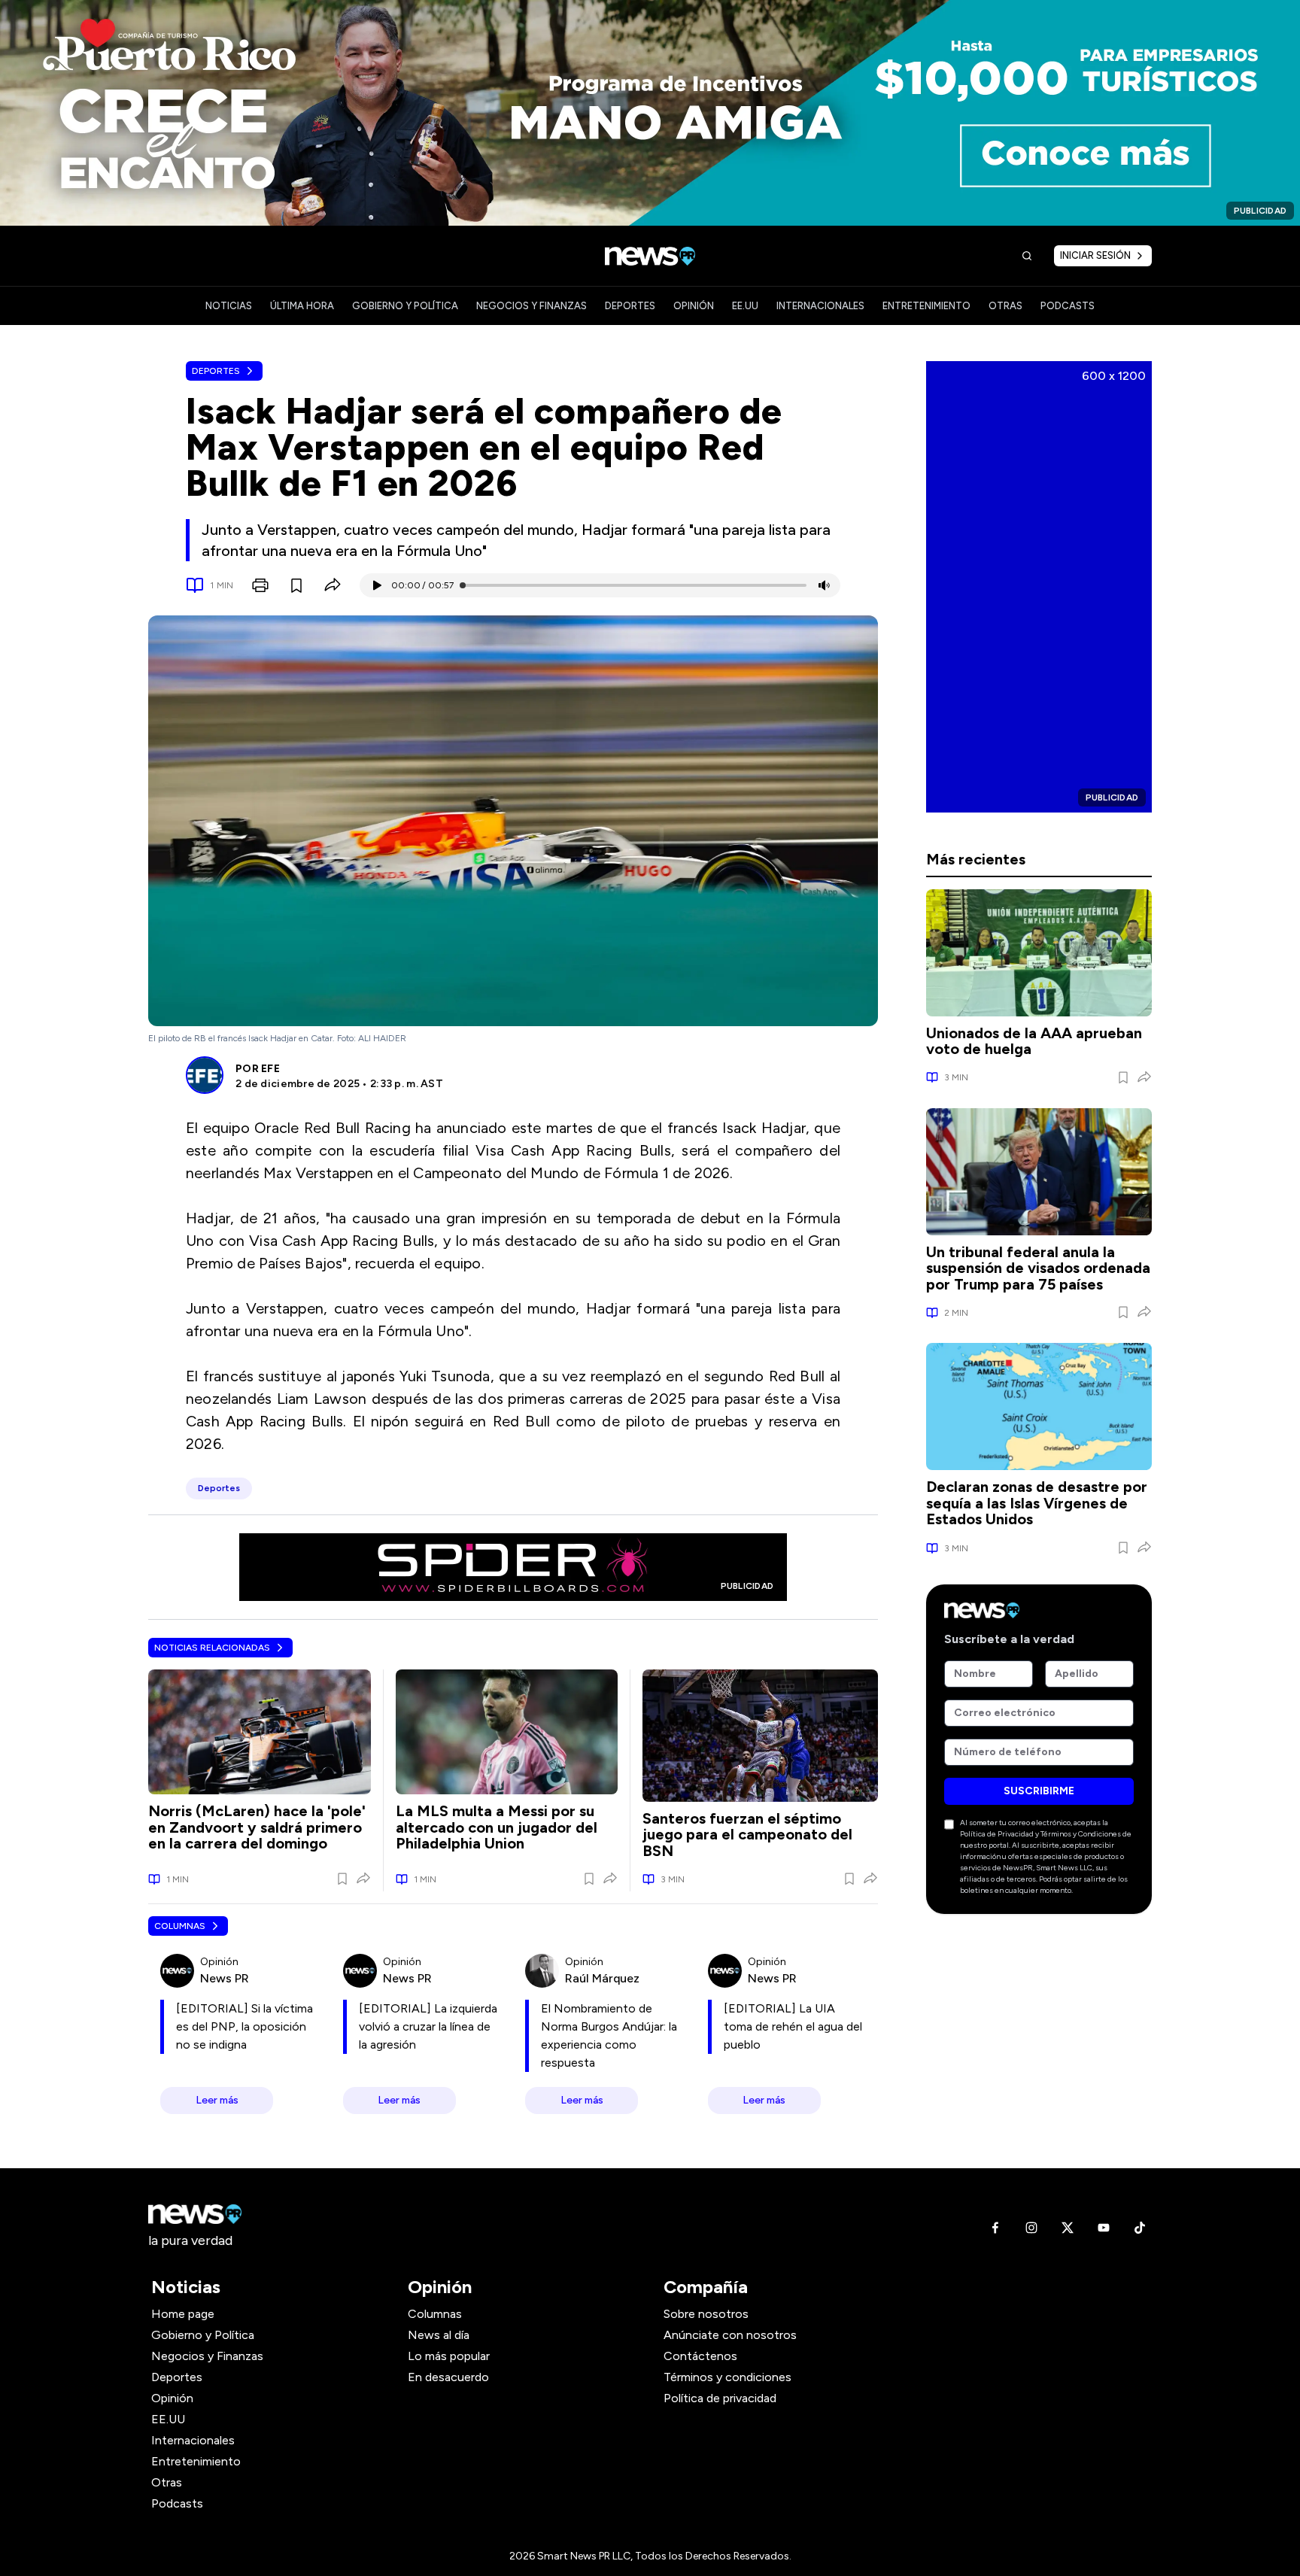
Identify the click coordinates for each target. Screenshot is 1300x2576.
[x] (1068, 2228)
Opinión (172, 2398)
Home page (183, 2314)
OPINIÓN (694, 306)
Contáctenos (700, 2356)
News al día (439, 2335)
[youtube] (1104, 2228)
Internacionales (193, 2440)
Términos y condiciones (727, 2377)
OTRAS (1005, 306)
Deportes (216, 371)
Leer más (217, 2100)
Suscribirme (1039, 1791)
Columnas (180, 1926)
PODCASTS (1068, 306)
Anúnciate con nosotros (730, 2335)
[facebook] (995, 2228)
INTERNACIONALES (820, 306)
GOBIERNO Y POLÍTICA (405, 306)
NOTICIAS (229, 306)
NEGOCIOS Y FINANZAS (532, 306)
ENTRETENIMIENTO (926, 306)
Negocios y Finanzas (207, 2356)
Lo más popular (449, 2356)
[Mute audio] (824, 585)
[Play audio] (376, 585)
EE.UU (745, 306)
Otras (167, 2482)
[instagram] (1031, 2228)
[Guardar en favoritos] (296, 585)
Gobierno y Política (203, 2335)
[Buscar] (1027, 256)
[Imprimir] (260, 585)
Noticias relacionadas (212, 1648)
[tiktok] (1140, 2228)
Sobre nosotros (706, 2314)
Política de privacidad (720, 2398)
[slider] (463, 585)
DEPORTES (630, 306)
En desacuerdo (448, 2377)
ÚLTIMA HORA (302, 306)
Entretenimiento (196, 2461)
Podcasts (177, 2503)
